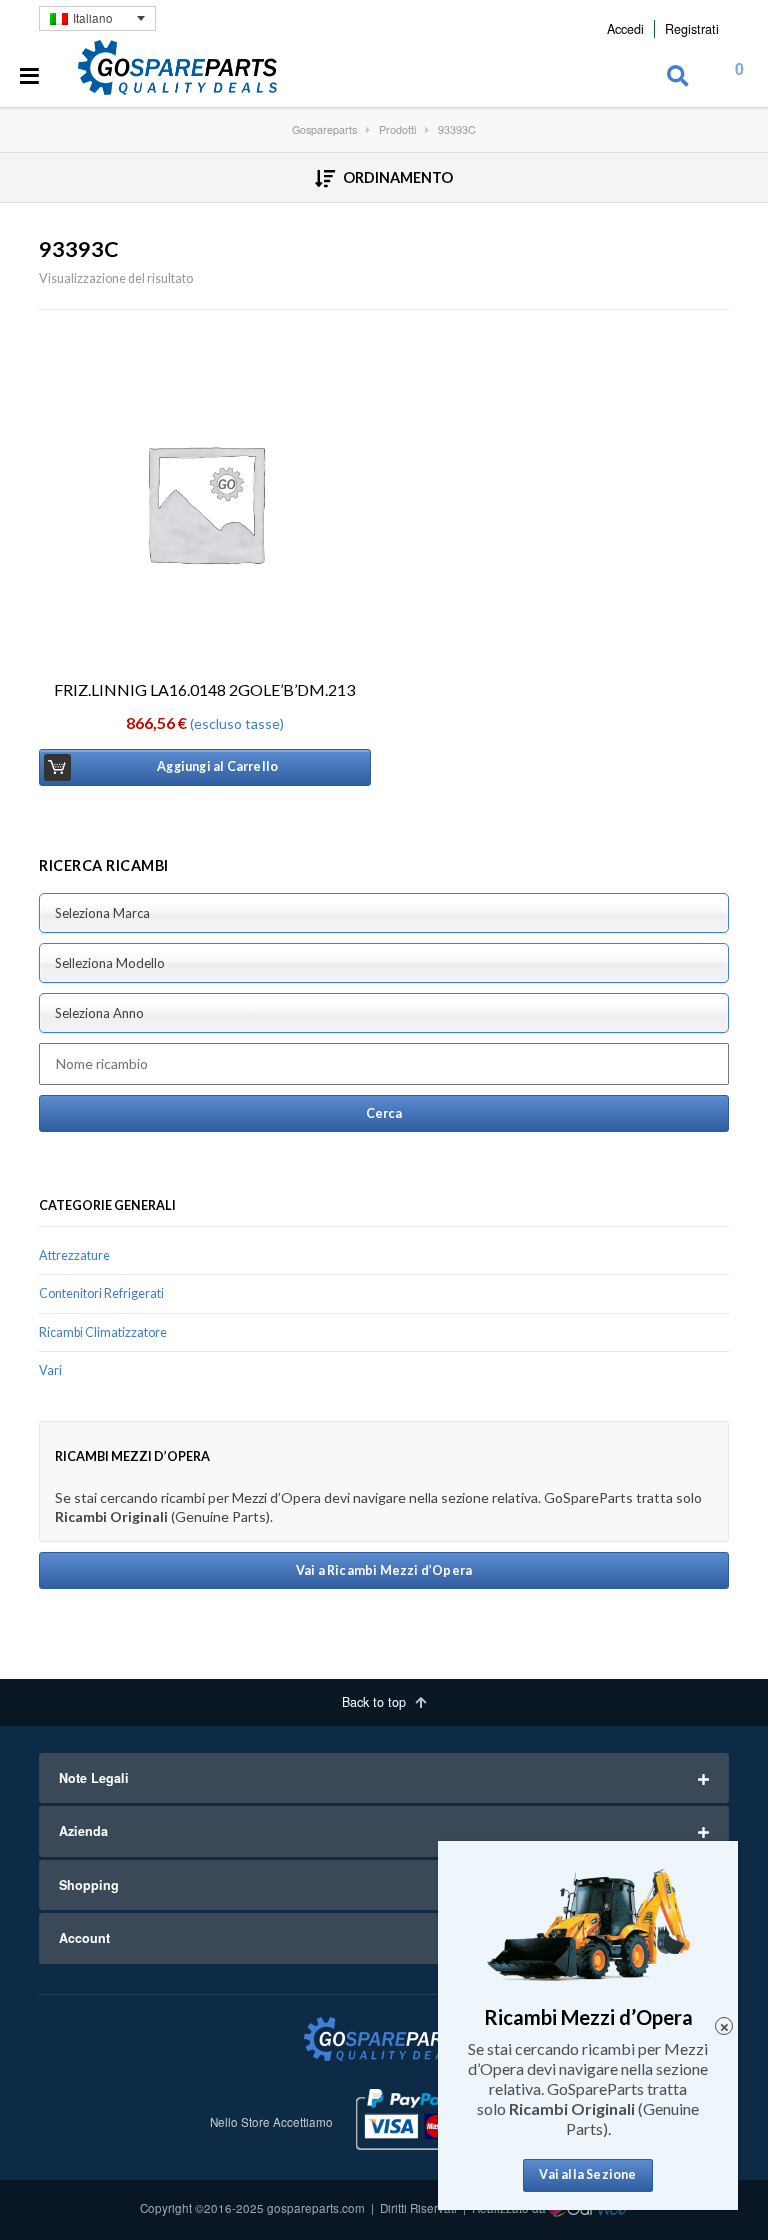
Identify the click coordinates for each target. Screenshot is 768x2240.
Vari (50, 1370)
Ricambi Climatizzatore (103, 1332)
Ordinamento (396, 177)
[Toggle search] (678, 77)
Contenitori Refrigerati (101, 1293)
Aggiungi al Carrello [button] (217, 766)
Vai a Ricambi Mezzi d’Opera (384, 1570)
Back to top (376, 1702)
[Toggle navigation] (30, 77)
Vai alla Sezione (587, 2174)
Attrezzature (74, 1255)
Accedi (625, 29)
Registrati (692, 29)
